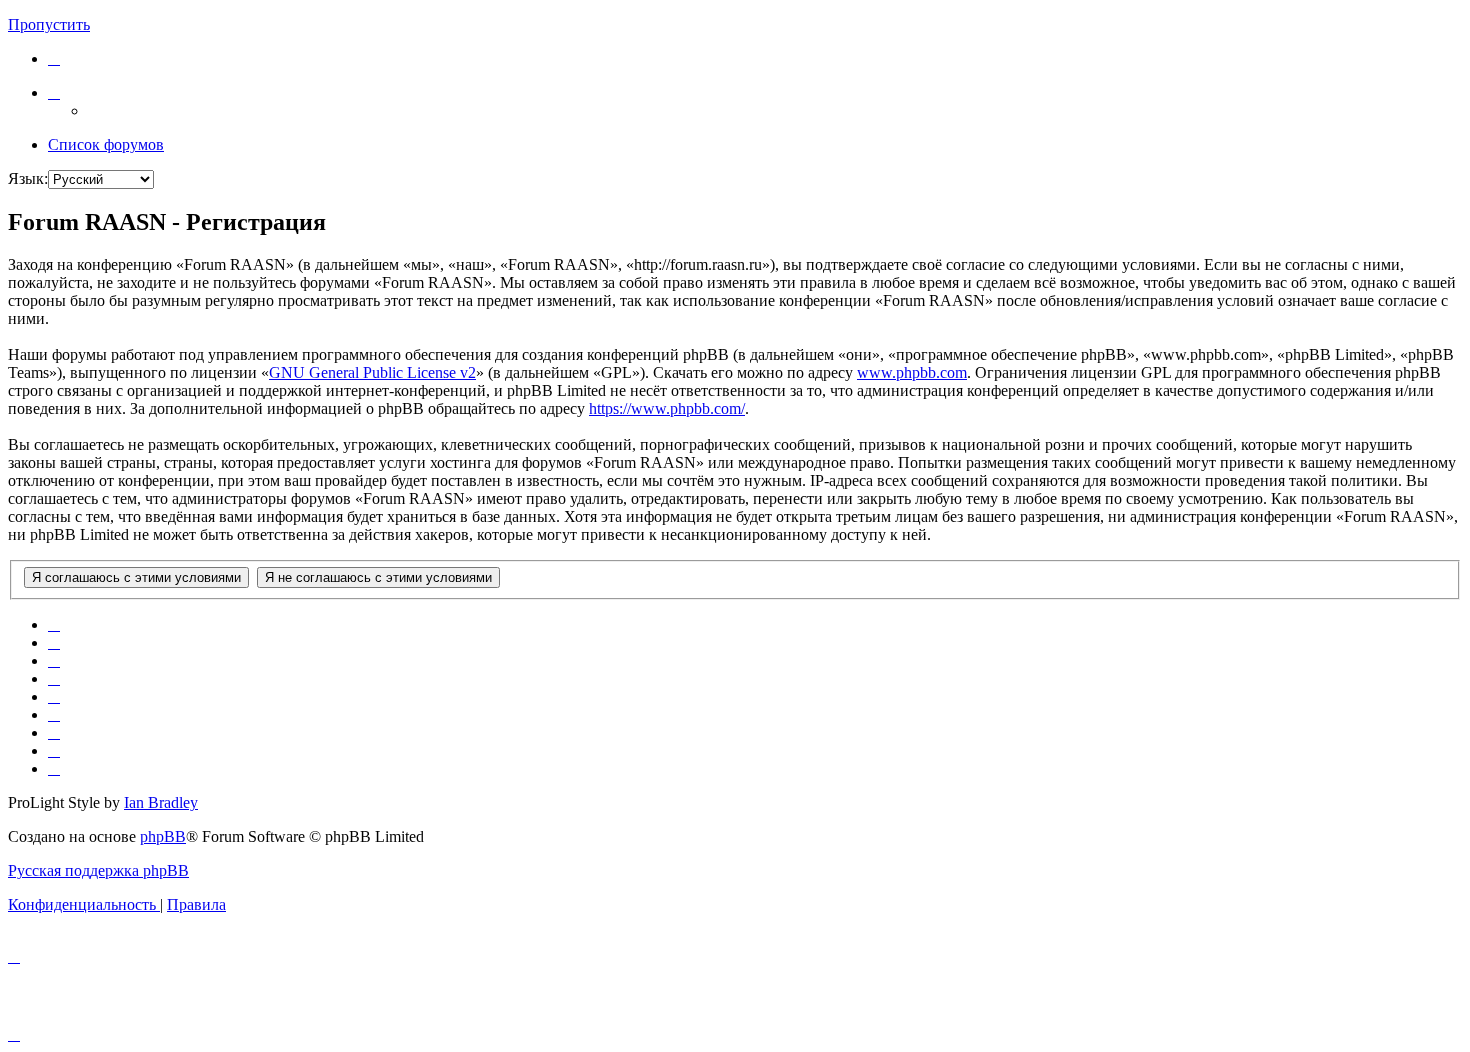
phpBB (163, 836)
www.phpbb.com (912, 372)
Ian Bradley (161, 802)
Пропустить (49, 24)
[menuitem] (54, 58)
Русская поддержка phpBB (98, 870)
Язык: (28, 178)
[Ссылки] (54, 92)
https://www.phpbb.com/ (667, 408)
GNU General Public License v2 (372, 372)
